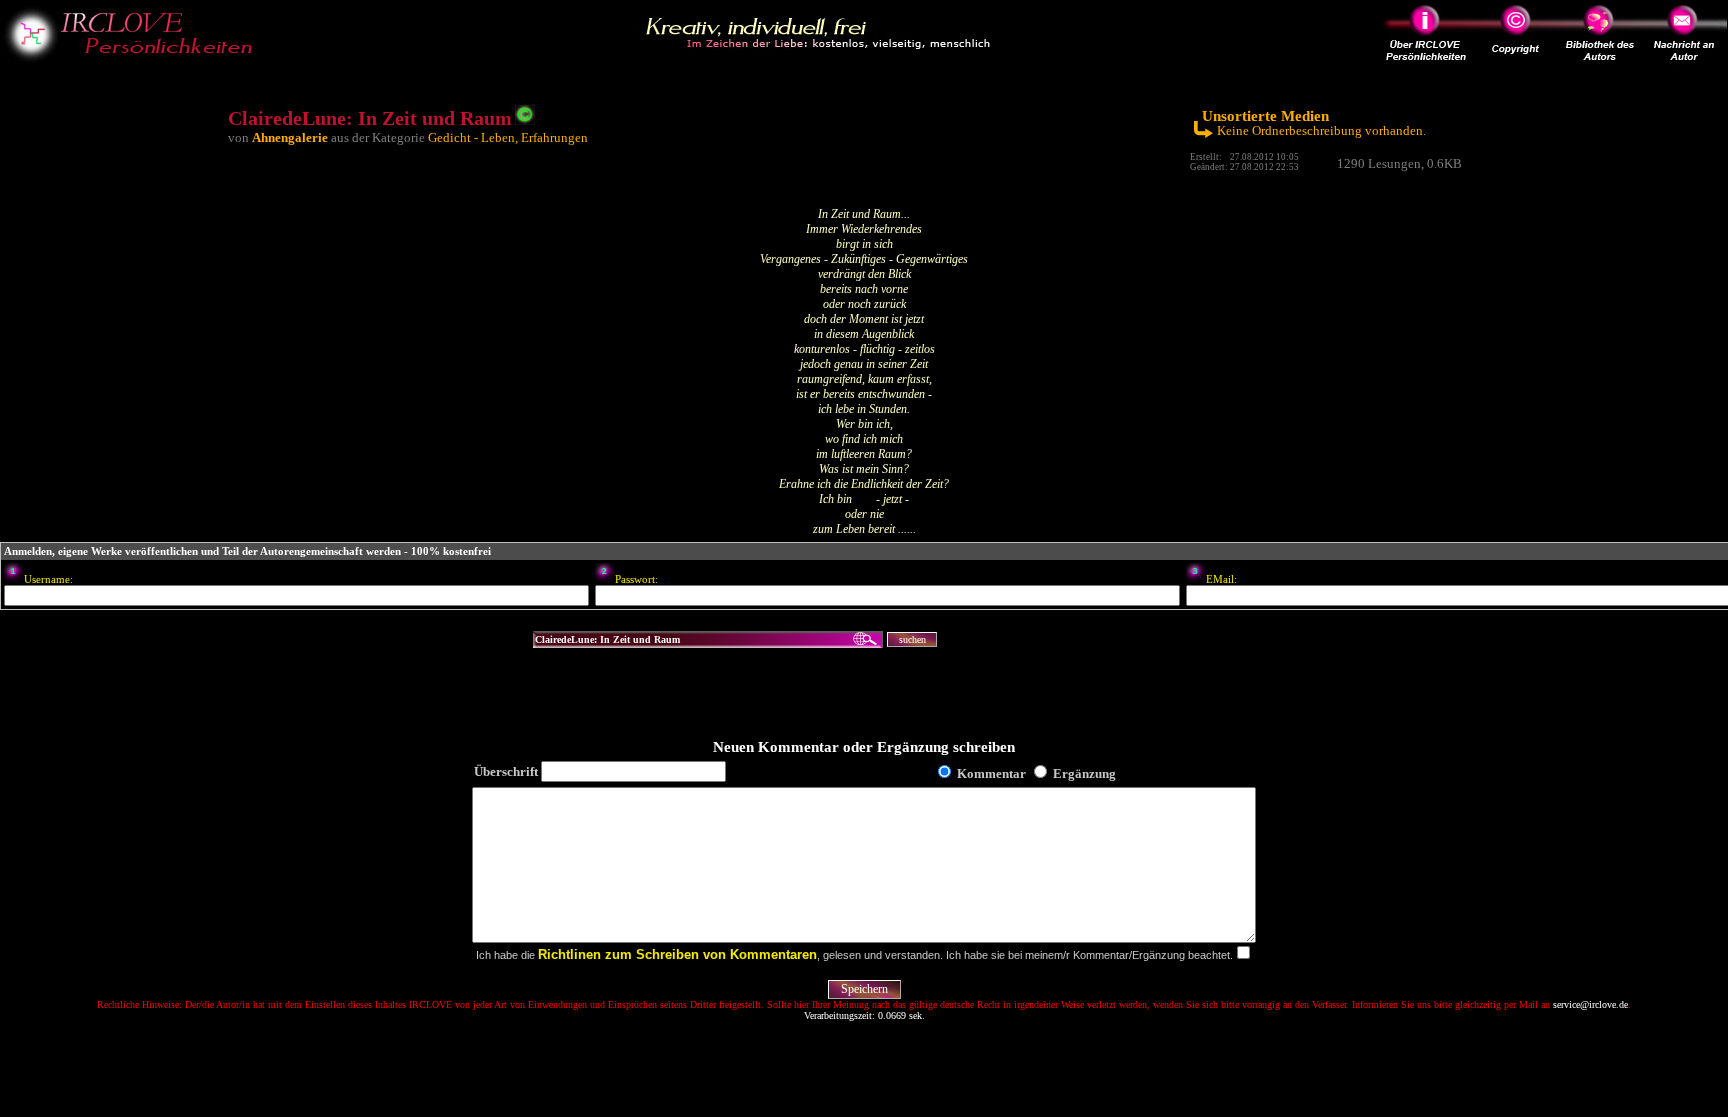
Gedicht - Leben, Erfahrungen (508, 137)
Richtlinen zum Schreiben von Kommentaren (677, 954)
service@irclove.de (1590, 1004)
